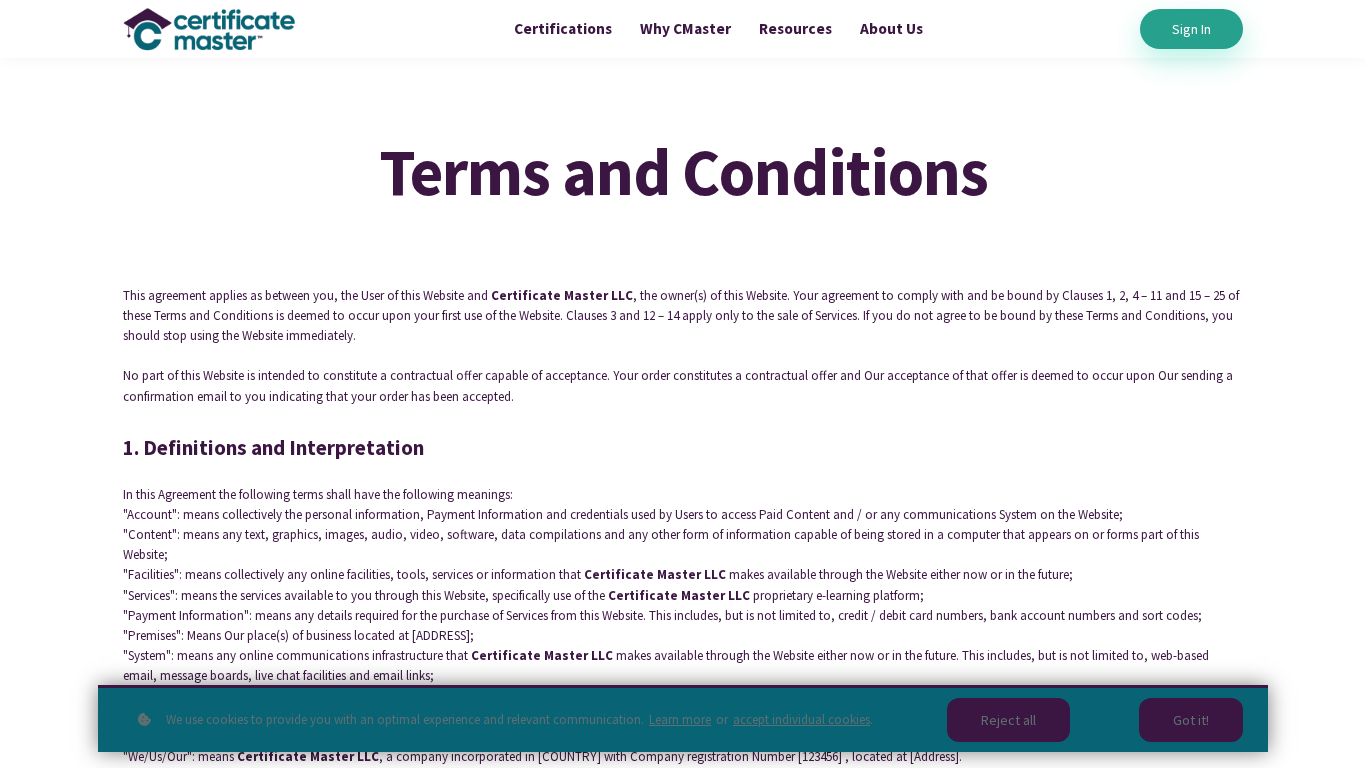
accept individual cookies (801, 719)
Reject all (1008, 720)
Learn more (680, 719)
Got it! (1191, 720)
